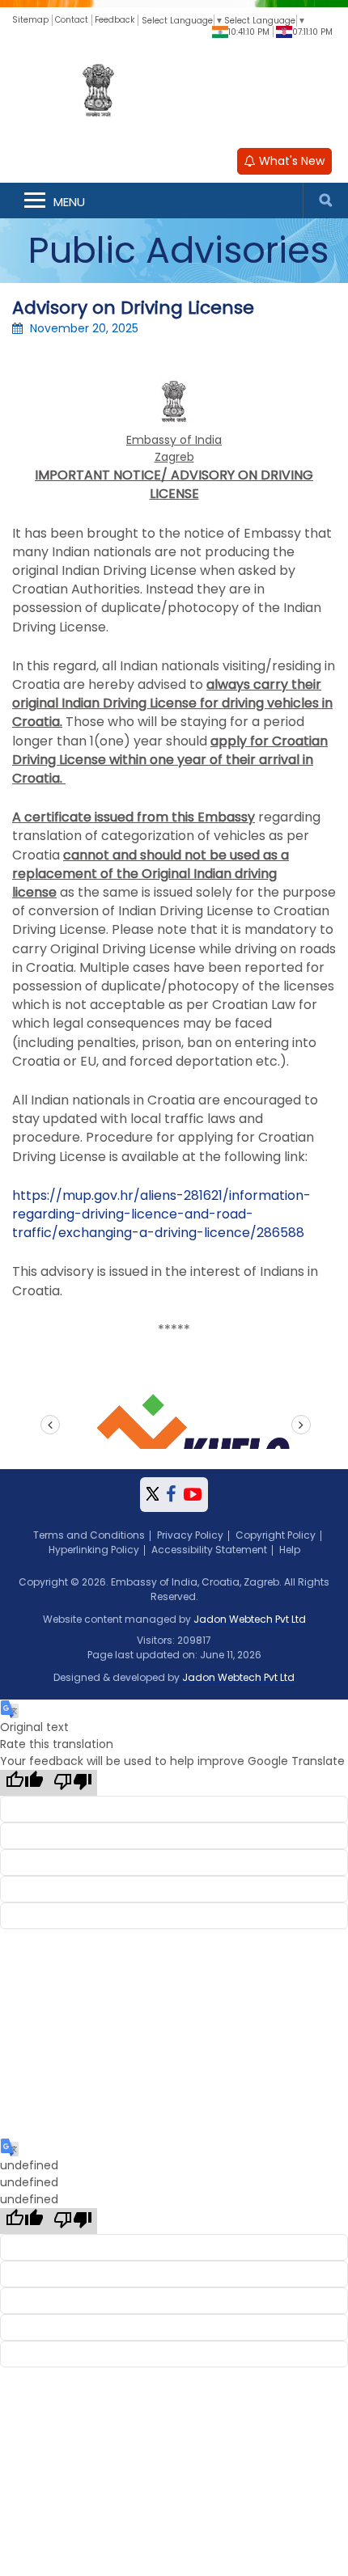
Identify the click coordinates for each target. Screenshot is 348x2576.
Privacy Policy (190, 1535)
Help (290, 1550)
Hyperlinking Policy (94, 1550)
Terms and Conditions (89, 1535)
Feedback (115, 20)
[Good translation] (24, 1783)
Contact (72, 20)
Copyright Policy (276, 1535)
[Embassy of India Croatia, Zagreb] (174, 92)
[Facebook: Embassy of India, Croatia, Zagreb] (171, 1495)
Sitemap (30, 20)
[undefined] (24, 2221)
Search (325, 201)
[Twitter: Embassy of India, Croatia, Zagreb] (153, 1495)
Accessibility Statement (209, 1550)
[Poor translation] (73, 1783)
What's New (290, 161)
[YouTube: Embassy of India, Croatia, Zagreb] (193, 1495)
